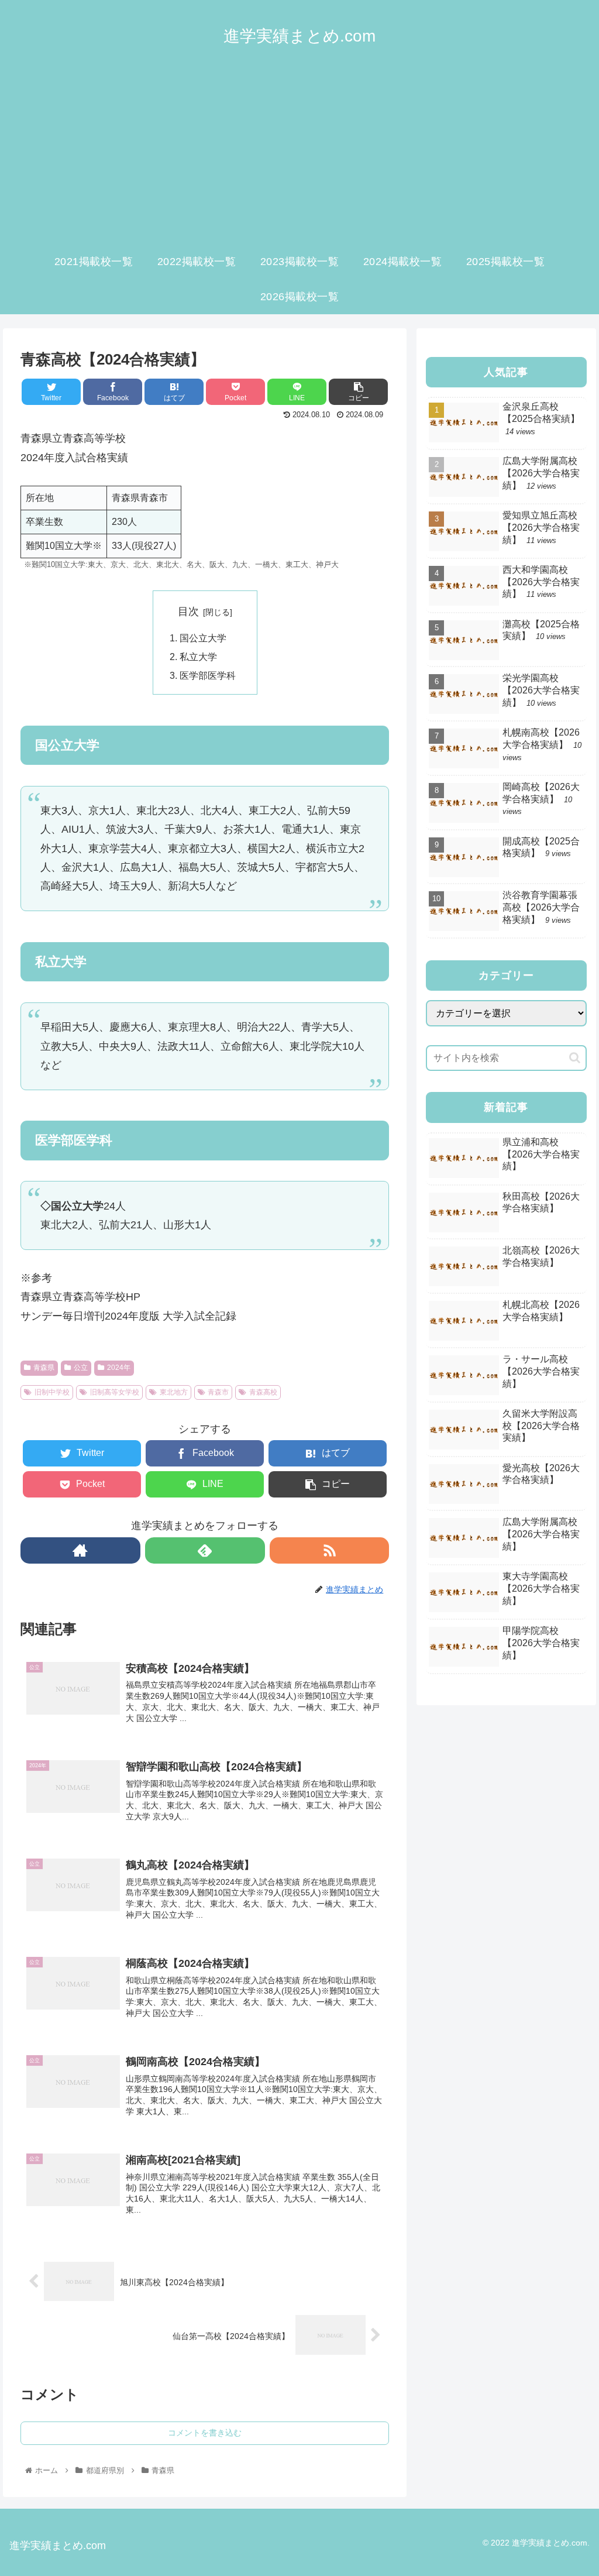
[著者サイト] (80, 1550)
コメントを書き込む (205, 2433)
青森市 (218, 1392)
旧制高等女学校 (115, 1392)
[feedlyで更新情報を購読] (205, 1550)
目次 (188, 612)
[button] (575, 1058)
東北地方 (174, 1392)
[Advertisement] (299, 156)
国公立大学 (203, 638)
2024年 (119, 1368)
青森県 (44, 1368)
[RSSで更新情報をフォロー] (330, 1550)
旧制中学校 (52, 1392)
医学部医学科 (208, 675)
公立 (81, 1368)
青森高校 (263, 1392)
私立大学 (198, 657)
